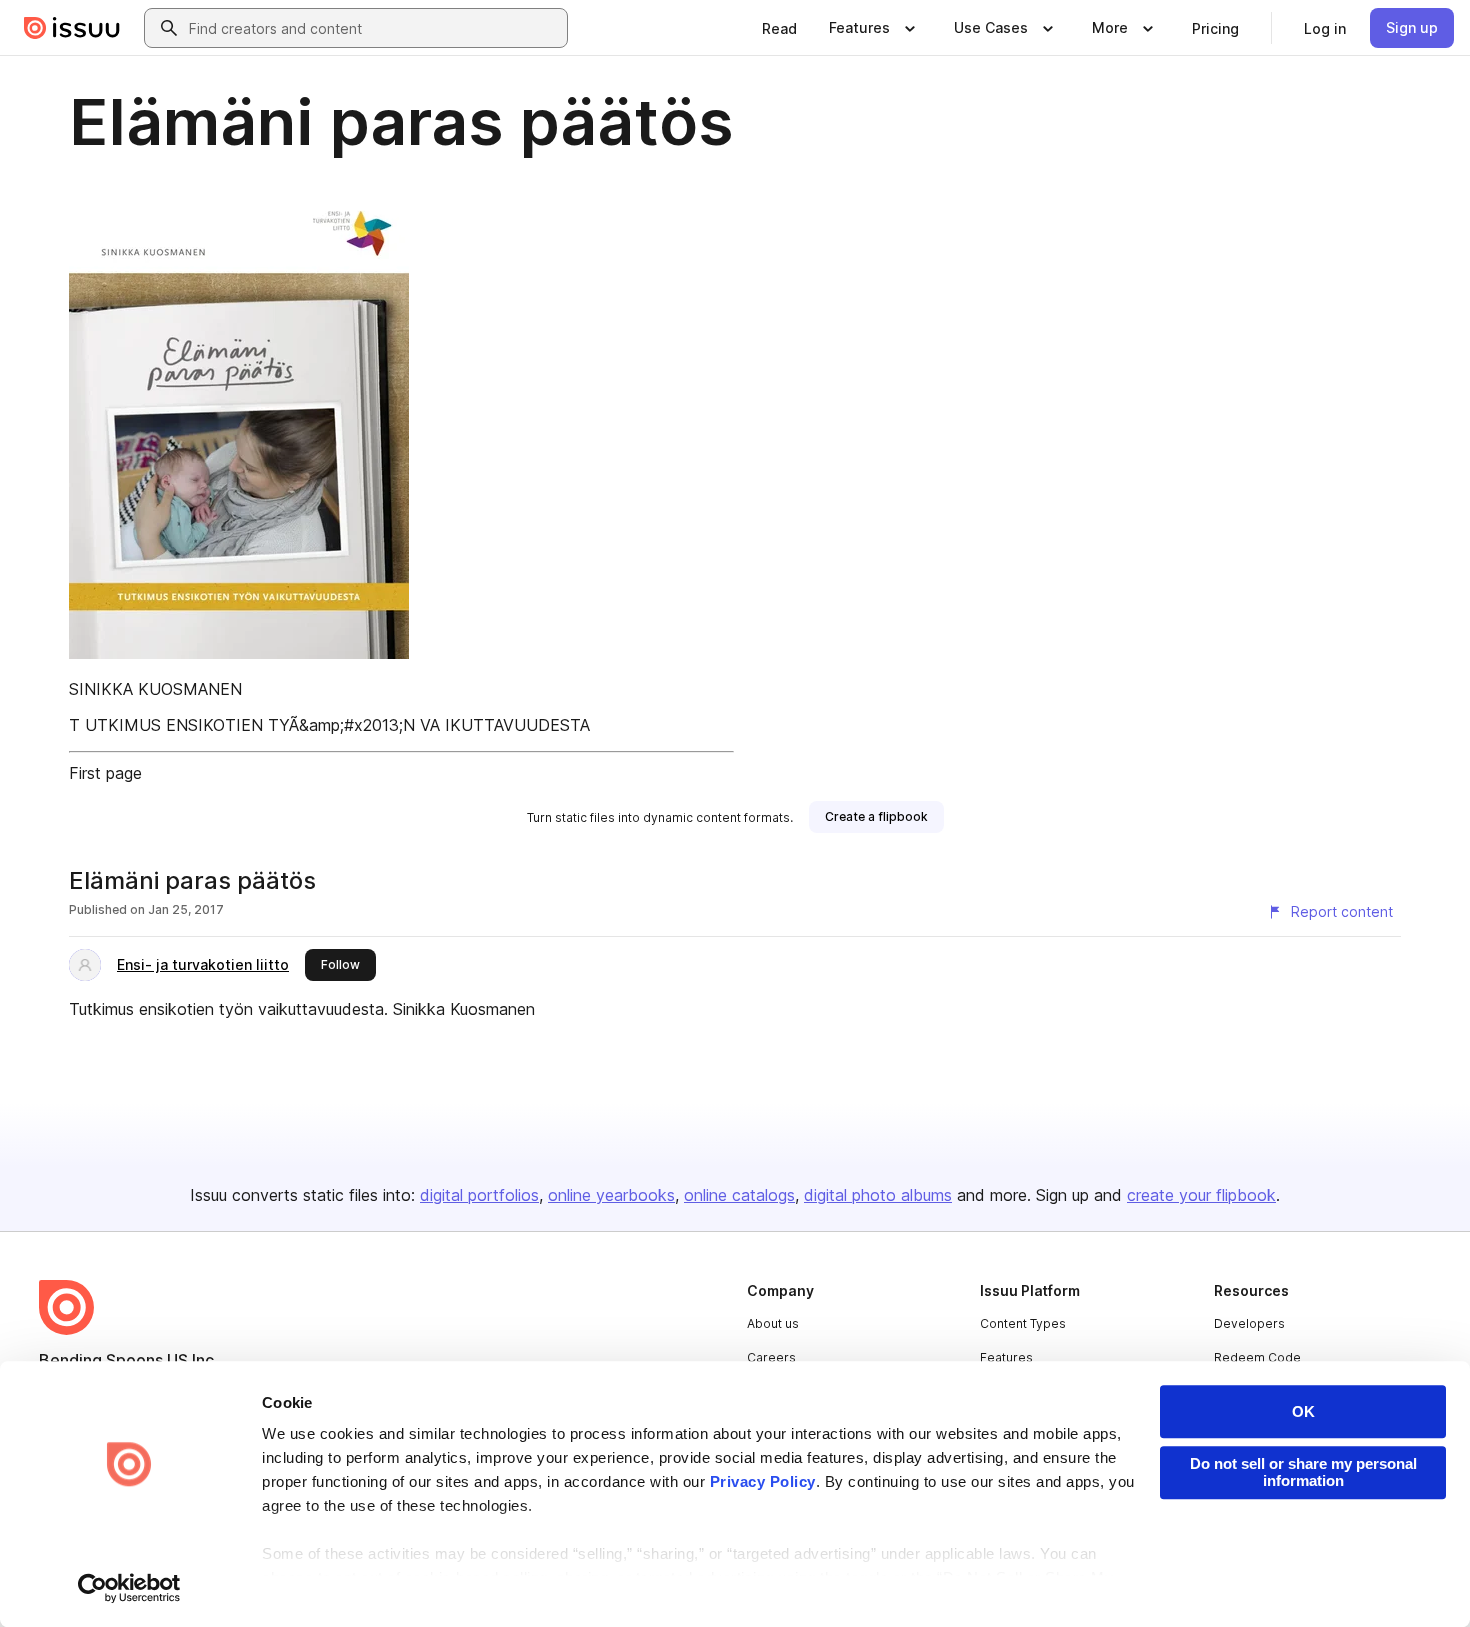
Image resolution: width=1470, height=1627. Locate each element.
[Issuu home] (72, 28)
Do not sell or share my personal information (1303, 1472)
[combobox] (374, 28)
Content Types (1023, 1323)
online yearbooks (611, 1195)
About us (773, 1323)
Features (1006, 1357)
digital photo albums (878, 1195)
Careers (771, 1357)
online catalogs (739, 1195)
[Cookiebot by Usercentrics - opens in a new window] (129, 1588)
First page (105, 773)
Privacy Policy (763, 1481)
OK (1303, 1411)
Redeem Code (1257, 1357)
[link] (779, 28)
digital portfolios (479, 1195)
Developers (1249, 1323)
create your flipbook (1201, 1195)
